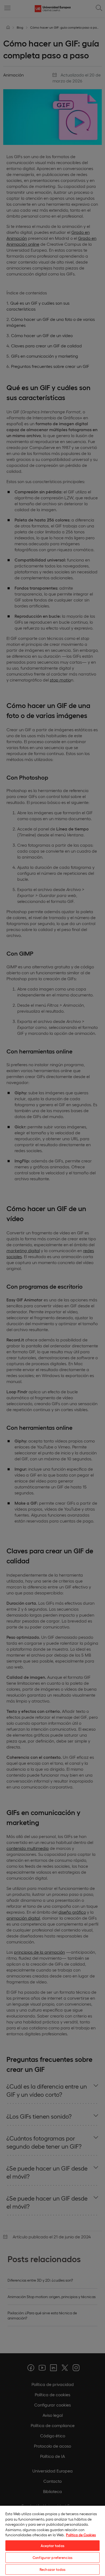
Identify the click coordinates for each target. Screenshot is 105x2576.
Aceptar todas (52, 2546)
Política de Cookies (81, 2535)
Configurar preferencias (52, 2557)
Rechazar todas (52, 2569)
